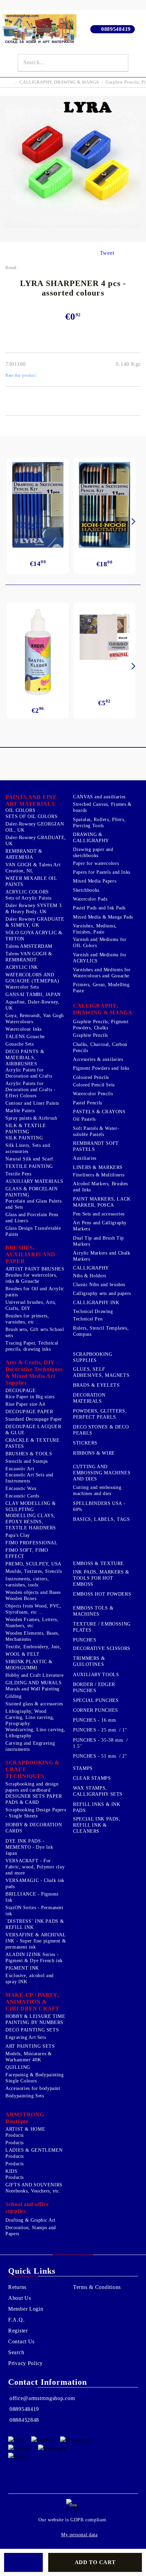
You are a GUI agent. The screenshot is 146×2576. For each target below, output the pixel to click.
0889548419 (116, 29)
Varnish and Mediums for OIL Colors (100, 943)
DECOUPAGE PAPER (29, 1412)
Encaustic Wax (21, 1488)
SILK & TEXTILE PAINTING (26, 1129)
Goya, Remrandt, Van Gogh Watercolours (35, 1019)
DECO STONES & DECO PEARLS (101, 1430)
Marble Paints (20, 1111)
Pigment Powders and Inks (101, 1068)
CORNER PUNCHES (96, 1710)
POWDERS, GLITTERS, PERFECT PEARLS (100, 1414)
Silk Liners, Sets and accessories (28, 1148)
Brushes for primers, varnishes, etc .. (27, 1319)
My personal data (79, 2535)
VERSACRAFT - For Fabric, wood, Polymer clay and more (35, 1867)
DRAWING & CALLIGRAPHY (91, 838)
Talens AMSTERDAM (29, 946)
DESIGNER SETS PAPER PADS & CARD (34, 1799)
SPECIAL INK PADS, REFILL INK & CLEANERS (97, 1825)
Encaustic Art (20, 1469)
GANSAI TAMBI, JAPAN (33, 994)
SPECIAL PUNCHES (96, 1700)
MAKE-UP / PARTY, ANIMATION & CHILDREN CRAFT (32, 2002)
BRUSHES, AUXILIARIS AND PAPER (30, 1254)
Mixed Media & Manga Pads (103, 917)
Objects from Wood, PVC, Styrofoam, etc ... (33, 1609)
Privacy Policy (25, 2363)
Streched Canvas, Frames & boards (102, 807)
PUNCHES (85, 1640)
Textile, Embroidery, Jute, (33, 1647)
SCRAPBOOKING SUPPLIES (93, 1357)
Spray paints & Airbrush (31, 1118)
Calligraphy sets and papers (102, 1293)
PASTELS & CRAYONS (99, 1112)
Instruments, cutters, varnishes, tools (27, 1582)
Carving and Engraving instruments (30, 1746)
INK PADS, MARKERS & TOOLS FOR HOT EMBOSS (101, 1578)
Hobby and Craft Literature (34, 1675)
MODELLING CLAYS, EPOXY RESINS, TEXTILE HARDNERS (31, 1522)
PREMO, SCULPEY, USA (33, 1564)
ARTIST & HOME (25, 2129)
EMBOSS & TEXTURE (98, 1564)
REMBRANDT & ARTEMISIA (24, 854)
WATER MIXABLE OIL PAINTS (31, 881)
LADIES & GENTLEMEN (34, 2150)
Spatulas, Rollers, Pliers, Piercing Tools (99, 823)
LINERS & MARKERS (98, 1167)
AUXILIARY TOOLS (96, 1675)
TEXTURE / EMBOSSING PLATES (102, 1627)
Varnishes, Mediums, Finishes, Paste (95, 929)
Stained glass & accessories (34, 1704)
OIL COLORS (20, 810)
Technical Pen (88, 1319)
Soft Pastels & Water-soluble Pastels (96, 1131)
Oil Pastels (84, 1119)
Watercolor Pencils (93, 1094)
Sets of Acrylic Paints (29, 898)
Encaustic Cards (22, 1496)
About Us (20, 2298)
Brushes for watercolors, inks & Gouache (31, 1278)
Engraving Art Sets (26, 2037)
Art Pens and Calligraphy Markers (100, 1226)
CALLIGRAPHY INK (96, 1303)
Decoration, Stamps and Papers (31, 2231)
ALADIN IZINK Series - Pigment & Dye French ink (34, 1958)
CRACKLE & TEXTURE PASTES (33, 1443)
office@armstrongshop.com (42, 2398)
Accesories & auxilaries (98, 1059)
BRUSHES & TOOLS (29, 1454)
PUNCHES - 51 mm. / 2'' (100, 1756)
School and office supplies (27, 2208)
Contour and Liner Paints (32, 1103)
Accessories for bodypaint (33, 2088)
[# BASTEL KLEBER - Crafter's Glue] (38, 652)
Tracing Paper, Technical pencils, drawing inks (32, 1346)
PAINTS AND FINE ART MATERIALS (31, 801)
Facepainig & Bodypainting (35, 2075)
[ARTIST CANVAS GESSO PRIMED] (104, 638)
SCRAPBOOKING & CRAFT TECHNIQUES (32, 1769)
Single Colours (21, 2081)
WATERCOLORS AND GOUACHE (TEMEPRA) (32, 978)
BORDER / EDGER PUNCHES (94, 1687)
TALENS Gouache (25, 1037)
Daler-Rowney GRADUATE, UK (36, 841)
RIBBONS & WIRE (94, 1453)
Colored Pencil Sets (94, 1085)
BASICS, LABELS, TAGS (102, 1519)
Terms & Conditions (97, 2287)
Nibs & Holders (90, 1276)
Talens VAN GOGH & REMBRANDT (29, 957)
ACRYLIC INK (22, 967)
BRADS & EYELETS (96, 1385)
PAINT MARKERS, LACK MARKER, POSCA (102, 1202)
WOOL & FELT (23, 1654)
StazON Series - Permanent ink (34, 1911)
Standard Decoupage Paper (34, 1419)
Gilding (13, 1696)
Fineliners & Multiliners (99, 1175)
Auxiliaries (85, 1158)
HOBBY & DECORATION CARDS (34, 1828)
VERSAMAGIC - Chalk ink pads (35, 1884)
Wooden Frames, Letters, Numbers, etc (32, 1623)
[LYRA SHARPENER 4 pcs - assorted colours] (73, 240)
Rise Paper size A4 (25, 1404)
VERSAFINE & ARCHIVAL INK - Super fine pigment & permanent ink (36, 1941)
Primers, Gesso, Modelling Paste (101, 988)
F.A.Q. (16, 2320)
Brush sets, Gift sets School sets (35, 1333)
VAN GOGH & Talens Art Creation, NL (33, 868)
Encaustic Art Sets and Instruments (29, 1478)
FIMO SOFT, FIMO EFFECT (27, 1553)
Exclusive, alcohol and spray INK (30, 1979)
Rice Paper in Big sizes (30, 1397)
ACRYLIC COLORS (27, 892)
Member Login (26, 2309)
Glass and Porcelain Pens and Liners (32, 1218)
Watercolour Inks (24, 1029)
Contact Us (21, 2341)
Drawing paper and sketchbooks (93, 852)
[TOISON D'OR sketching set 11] (104, 505)
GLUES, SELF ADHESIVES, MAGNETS (101, 1372)
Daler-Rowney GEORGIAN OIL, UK (35, 827)
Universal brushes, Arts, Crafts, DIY (31, 1305)
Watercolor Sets (22, 987)
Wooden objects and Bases (33, 1592)
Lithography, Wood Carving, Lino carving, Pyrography (30, 1717)
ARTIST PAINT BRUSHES (35, 1269)
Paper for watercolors (96, 863)
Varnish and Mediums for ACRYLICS (100, 958)
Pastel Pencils (88, 1103)
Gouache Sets (20, 1044)
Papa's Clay (18, 1535)
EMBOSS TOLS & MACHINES (93, 1611)
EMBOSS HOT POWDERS (102, 1594)
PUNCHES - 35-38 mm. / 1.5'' (100, 1743)
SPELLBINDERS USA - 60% (99, 1506)
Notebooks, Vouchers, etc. (33, 2191)
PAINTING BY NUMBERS (34, 2022)
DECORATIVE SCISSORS (102, 1648)
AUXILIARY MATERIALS (34, 1181)
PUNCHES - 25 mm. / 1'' (100, 1730)
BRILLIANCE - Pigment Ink (32, 1897)
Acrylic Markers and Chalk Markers (102, 1256)
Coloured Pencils (91, 1077)
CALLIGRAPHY (91, 1268)
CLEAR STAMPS (92, 1778)
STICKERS (85, 1443)
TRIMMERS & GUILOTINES (89, 1661)
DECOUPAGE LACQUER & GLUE (33, 1430)
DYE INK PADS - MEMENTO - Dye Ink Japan (29, 1847)
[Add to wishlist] (23, 2562)
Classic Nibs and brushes (99, 1285)
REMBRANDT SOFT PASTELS (96, 1146)
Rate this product (21, 375)
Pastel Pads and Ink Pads (99, 908)
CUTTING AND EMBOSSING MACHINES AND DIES (102, 1473)
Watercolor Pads (90, 899)
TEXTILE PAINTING (29, 1166)
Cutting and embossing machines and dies (97, 1490)
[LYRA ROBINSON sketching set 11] (38, 505)
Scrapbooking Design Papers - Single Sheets (36, 1813)
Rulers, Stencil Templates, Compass (101, 1331)
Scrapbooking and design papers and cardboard (32, 1787)
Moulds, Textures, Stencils (34, 1571)
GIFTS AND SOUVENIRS (34, 2185)
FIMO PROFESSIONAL (32, 1543)
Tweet (107, 253)
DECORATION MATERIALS (89, 1398)
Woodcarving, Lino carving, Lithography (35, 1733)
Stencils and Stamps (27, 1461)
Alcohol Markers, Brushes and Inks (101, 1187)
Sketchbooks (86, 890)
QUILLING (18, 2067)
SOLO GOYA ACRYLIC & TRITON (34, 936)
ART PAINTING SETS (30, 2046)
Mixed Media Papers (95, 881)
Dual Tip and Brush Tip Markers (98, 1241)
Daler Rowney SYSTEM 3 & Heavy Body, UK (33, 909)
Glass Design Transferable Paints (33, 1231)
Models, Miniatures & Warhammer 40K (29, 2057)
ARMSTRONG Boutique (25, 2118)
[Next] (132, 521)
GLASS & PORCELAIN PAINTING (32, 1192)
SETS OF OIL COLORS (31, 816)
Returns (17, 2287)
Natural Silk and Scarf (29, 1159)
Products (15, 2135)
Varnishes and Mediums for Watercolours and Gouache (102, 973)
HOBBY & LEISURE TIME (35, 2016)
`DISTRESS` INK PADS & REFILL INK (35, 1924)
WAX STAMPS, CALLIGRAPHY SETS (98, 1791)
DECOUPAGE (21, 1391)
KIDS (12, 2171)
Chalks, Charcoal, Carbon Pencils (100, 1047)
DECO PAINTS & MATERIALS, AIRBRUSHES (25, 1058)
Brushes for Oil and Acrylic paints (35, 1292)
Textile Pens (19, 1174)
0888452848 (24, 2420)
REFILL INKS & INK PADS (97, 1807)
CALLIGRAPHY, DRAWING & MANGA (59, 82)
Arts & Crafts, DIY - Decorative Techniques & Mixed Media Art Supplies (34, 1373)
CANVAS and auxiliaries (99, 797)
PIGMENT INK (22, 1968)
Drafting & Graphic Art (31, 2220)
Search (16, 2352)
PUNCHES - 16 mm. (95, 1720)
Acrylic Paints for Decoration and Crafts (29, 1073)
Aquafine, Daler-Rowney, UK (33, 1005)
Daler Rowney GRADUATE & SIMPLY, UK (35, 922)
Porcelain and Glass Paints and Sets (33, 1204)
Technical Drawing (93, 1311)
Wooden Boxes (21, 1598)
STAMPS (83, 1768)
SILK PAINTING (24, 1138)
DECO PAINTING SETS (32, 2030)
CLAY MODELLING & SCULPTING (31, 1506)
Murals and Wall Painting (32, 1689)
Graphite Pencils (90, 1035)
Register (18, 2331)
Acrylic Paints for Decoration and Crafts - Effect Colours (31, 1090)
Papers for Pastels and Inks (102, 872)
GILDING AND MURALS (33, 1683)
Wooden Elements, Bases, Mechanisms (33, 1636)
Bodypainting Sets (25, 2096)
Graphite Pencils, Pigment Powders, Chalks (101, 1025)
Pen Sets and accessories (99, 1214)
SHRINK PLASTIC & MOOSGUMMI (29, 1665)
